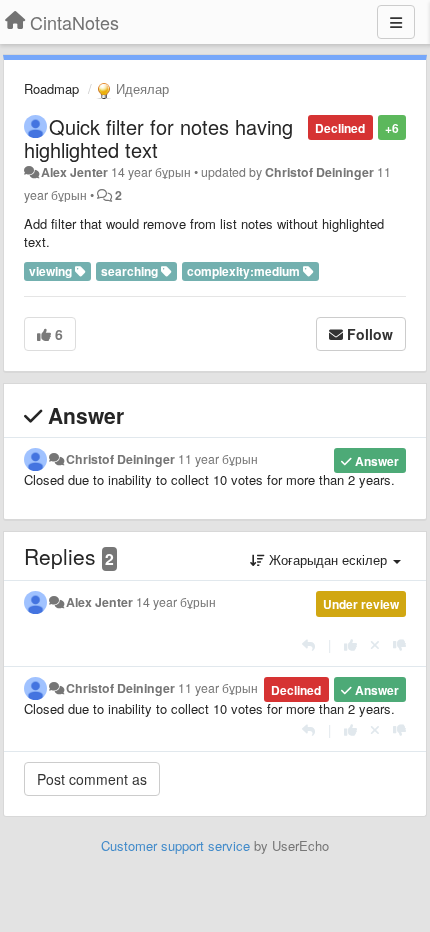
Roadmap (51, 88)
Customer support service (175, 845)
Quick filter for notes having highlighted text (158, 138)
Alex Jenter (74, 172)
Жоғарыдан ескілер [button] (328, 559)
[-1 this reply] (399, 644)
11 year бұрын (218, 459)
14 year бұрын (176, 602)
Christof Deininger (319, 172)
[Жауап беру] (308, 644)
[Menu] (396, 22)
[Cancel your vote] (375, 644)
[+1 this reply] (350, 644)
